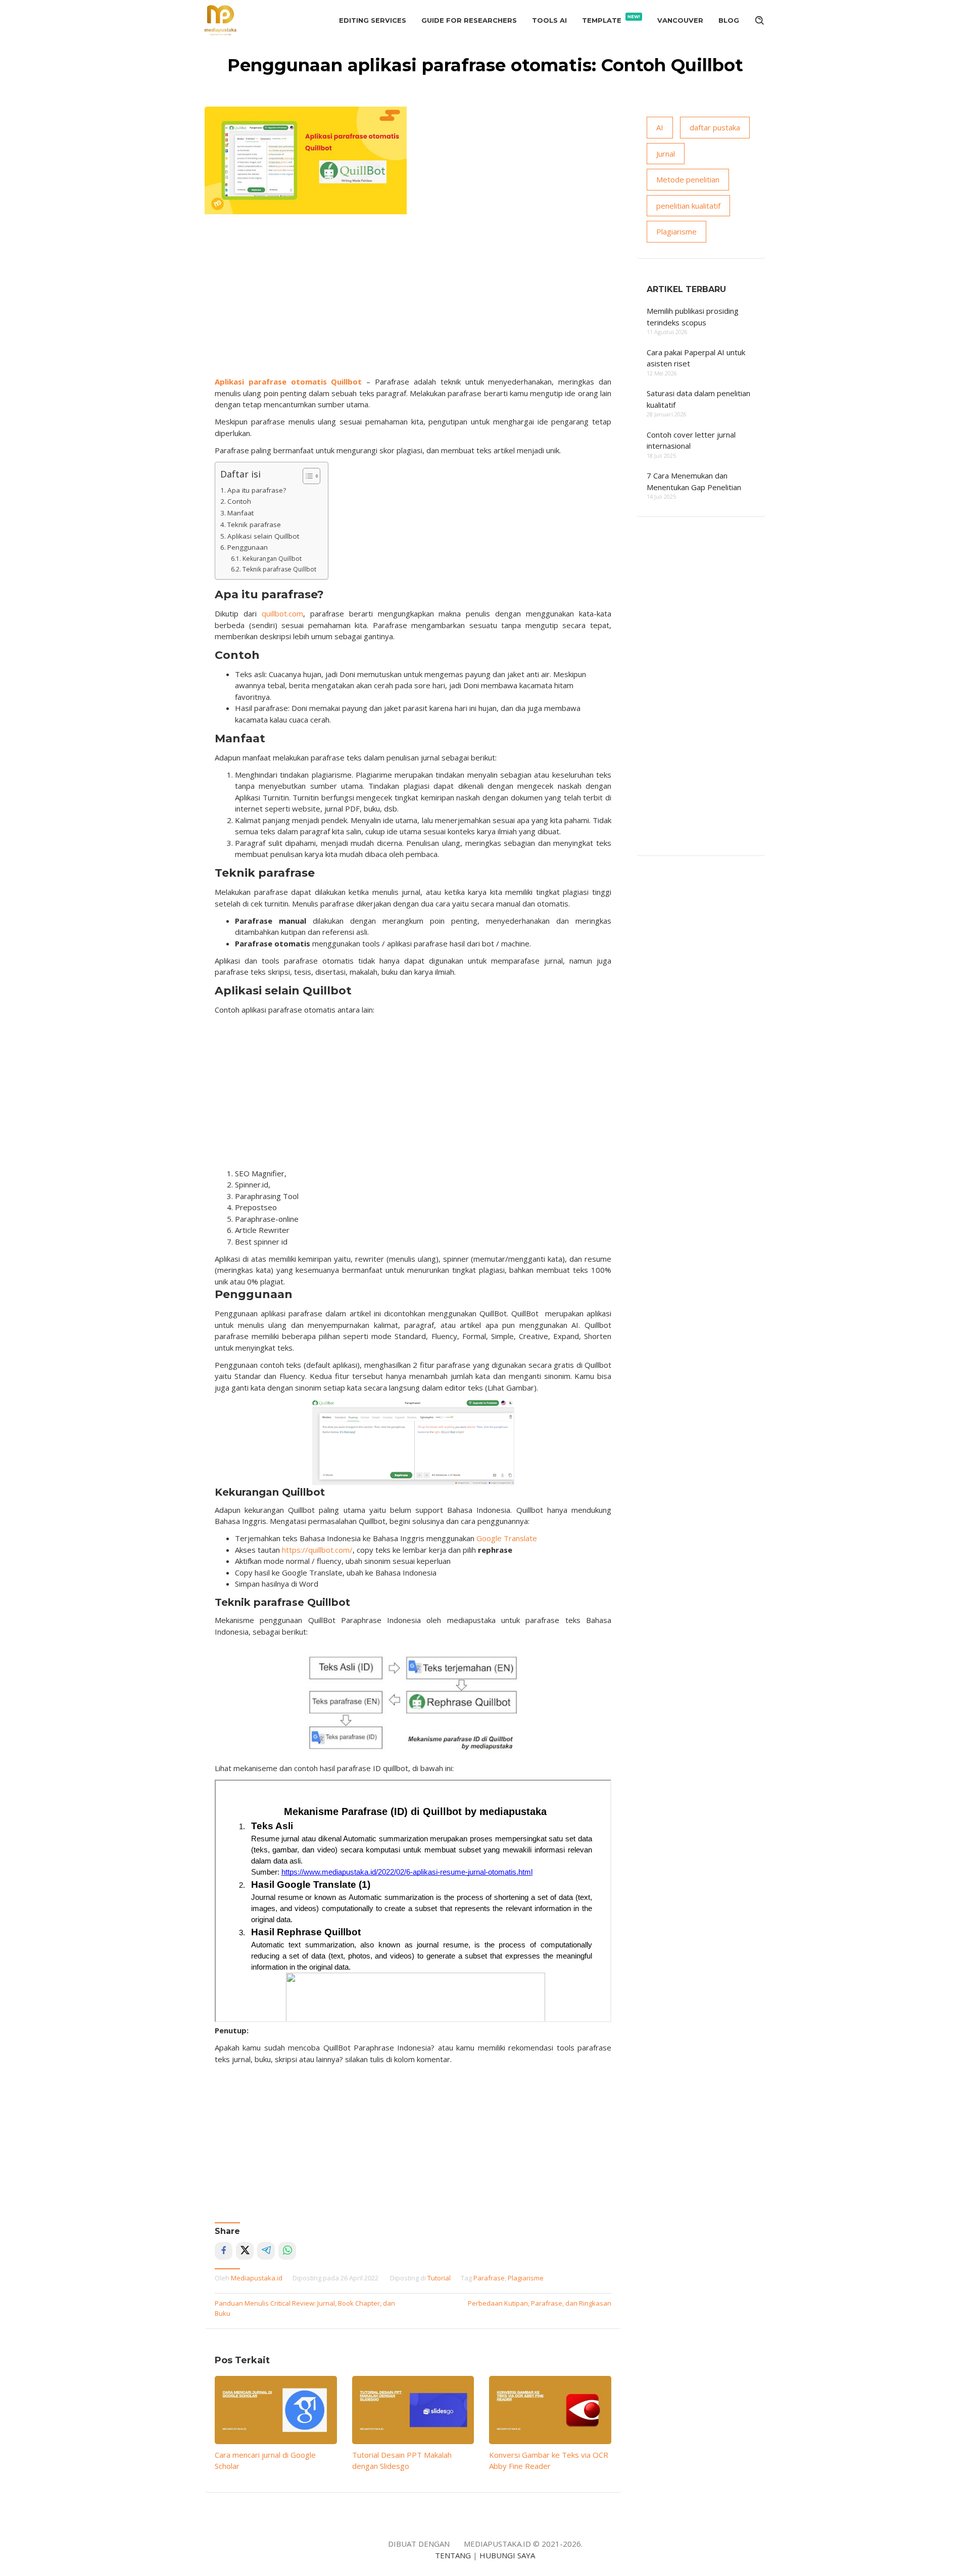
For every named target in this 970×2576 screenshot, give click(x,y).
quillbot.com (282, 613)
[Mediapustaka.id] (221, 19)
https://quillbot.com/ (317, 1550)
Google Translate (507, 1538)
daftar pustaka (715, 127)
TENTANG (453, 2555)
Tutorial (439, 2278)
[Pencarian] (760, 20)
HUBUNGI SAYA (507, 2555)
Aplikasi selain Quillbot (263, 536)
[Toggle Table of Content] (306, 476)
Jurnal (666, 154)
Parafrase (489, 2278)
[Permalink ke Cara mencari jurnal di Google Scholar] (276, 2410)
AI (660, 127)
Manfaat (240, 513)
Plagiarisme (526, 2278)
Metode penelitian (688, 179)
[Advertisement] (413, 300)
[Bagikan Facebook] (224, 2251)
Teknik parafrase (254, 524)
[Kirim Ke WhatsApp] (287, 2251)
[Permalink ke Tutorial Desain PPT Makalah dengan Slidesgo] (413, 2410)
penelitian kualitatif (688, 206)
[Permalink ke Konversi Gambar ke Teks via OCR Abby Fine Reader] (550, 2410)
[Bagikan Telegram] (266, 2251)
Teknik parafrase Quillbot (280, 569)
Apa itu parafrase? (257, 490)
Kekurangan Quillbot (272, 559)
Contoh (239, 501)
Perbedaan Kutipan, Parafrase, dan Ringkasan (540, 2303)
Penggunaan (248, 547)
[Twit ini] (245, 2251)
